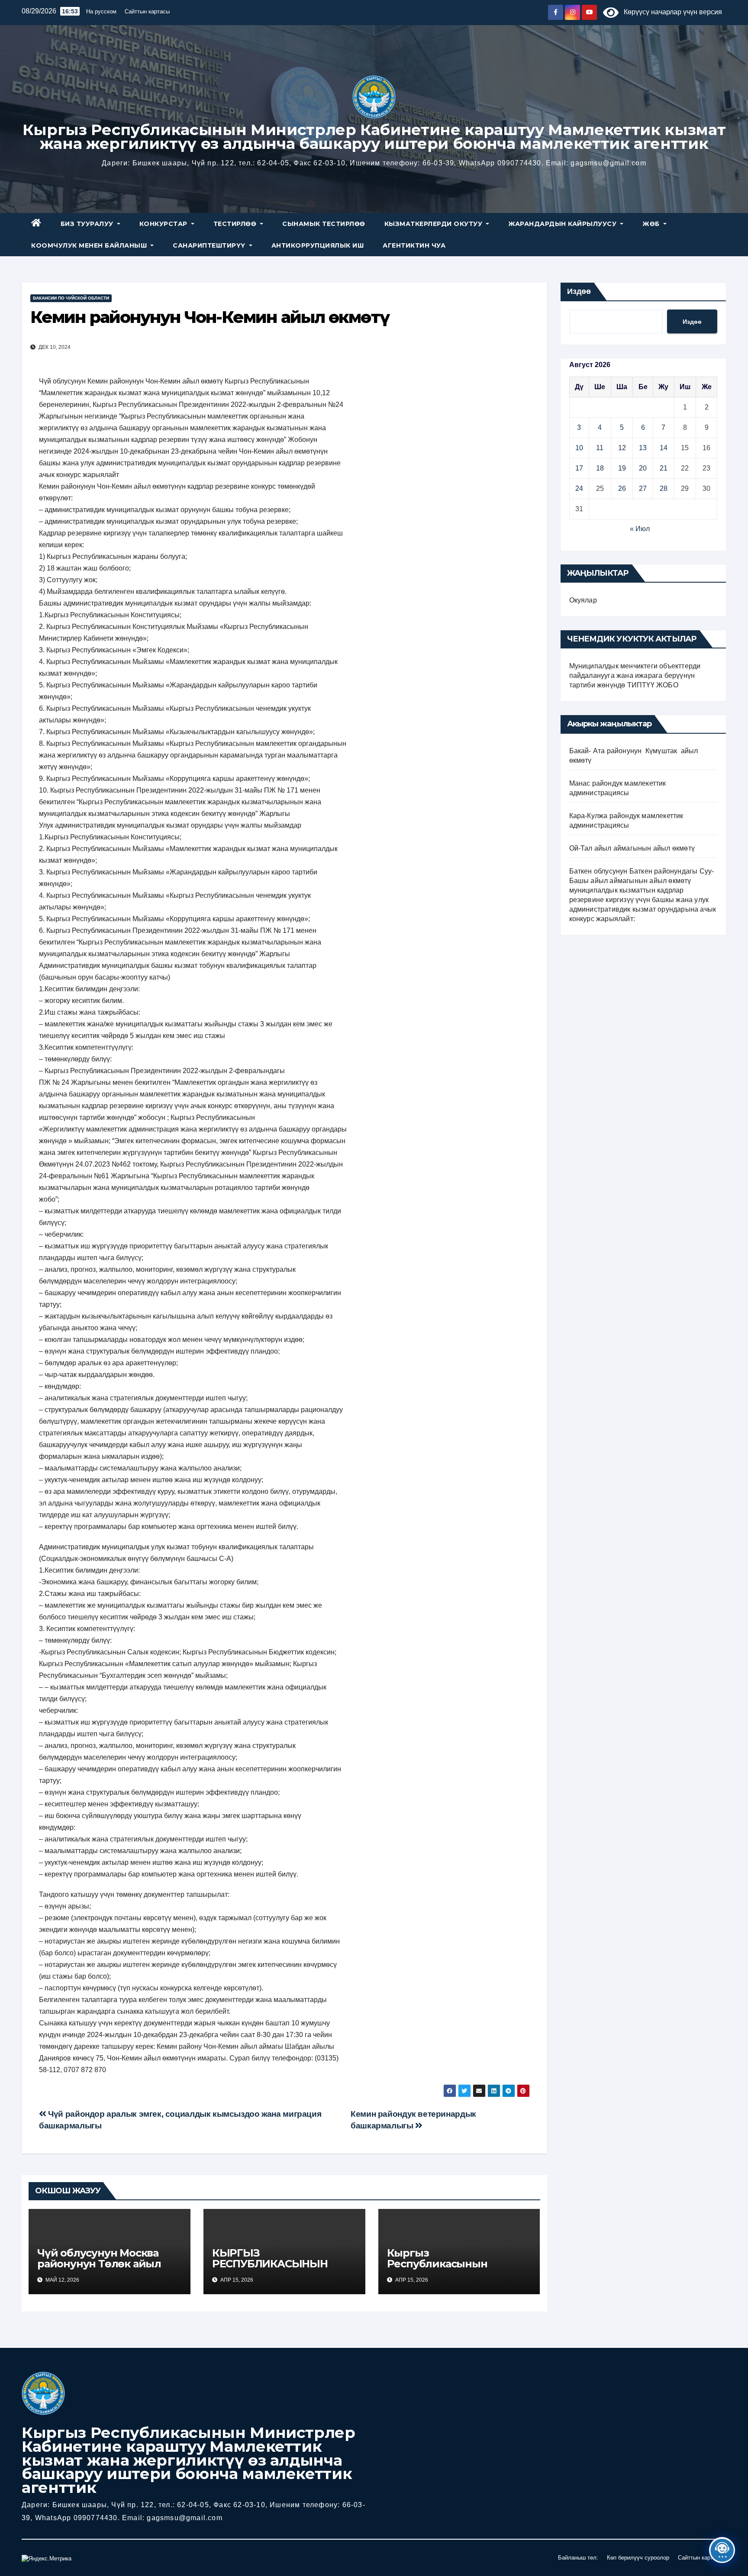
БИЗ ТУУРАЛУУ (88, 224)
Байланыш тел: (578, 2558)
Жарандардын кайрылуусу (563, 224)
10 (579, 448)
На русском (101, 11)
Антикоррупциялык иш (318, 245)
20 (643, 468)
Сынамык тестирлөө (324, 224)
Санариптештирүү (210, 245)
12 (622, 448)
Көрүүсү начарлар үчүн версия (670, 12)
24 (579, 488)
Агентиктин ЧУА (414, 245)
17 (579, 468)
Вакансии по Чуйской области (71, 298)
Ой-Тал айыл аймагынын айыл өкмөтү (632, 848)
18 (600, 468)
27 (643, 488)
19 (622, 468)
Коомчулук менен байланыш (90, 245)
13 (643, 448)
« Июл (640, 529)
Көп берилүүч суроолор (638, 2558)
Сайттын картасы (147, 11)
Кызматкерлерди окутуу (434, 224)
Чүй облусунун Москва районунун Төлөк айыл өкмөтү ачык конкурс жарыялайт (99, 2269)
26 (622, 488)
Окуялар (583, 600)
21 (664, 468)
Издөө (579, 291)
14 (664, 448)
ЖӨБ (652, 224)
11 (600, 448)
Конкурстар (164, 224)
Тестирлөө (236, 224)
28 (664, 488)
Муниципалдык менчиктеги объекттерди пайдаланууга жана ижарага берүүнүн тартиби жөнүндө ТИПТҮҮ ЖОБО (635, 675)
